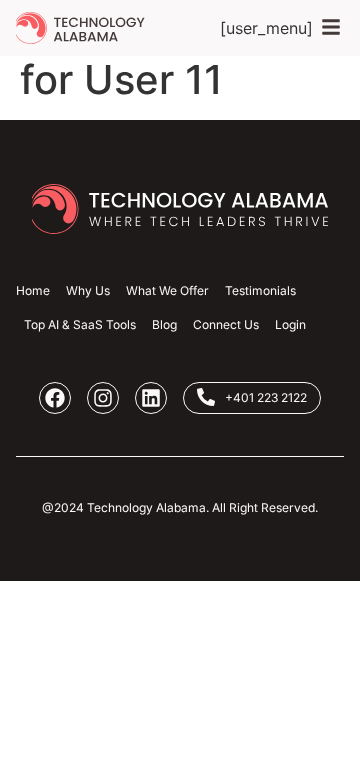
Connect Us (226, 324)
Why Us (88, 290)
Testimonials (260, 290)
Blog (164, 324)
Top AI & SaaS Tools (80, 324)
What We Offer (167, 290)
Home (33, 290)
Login (290, 324)
